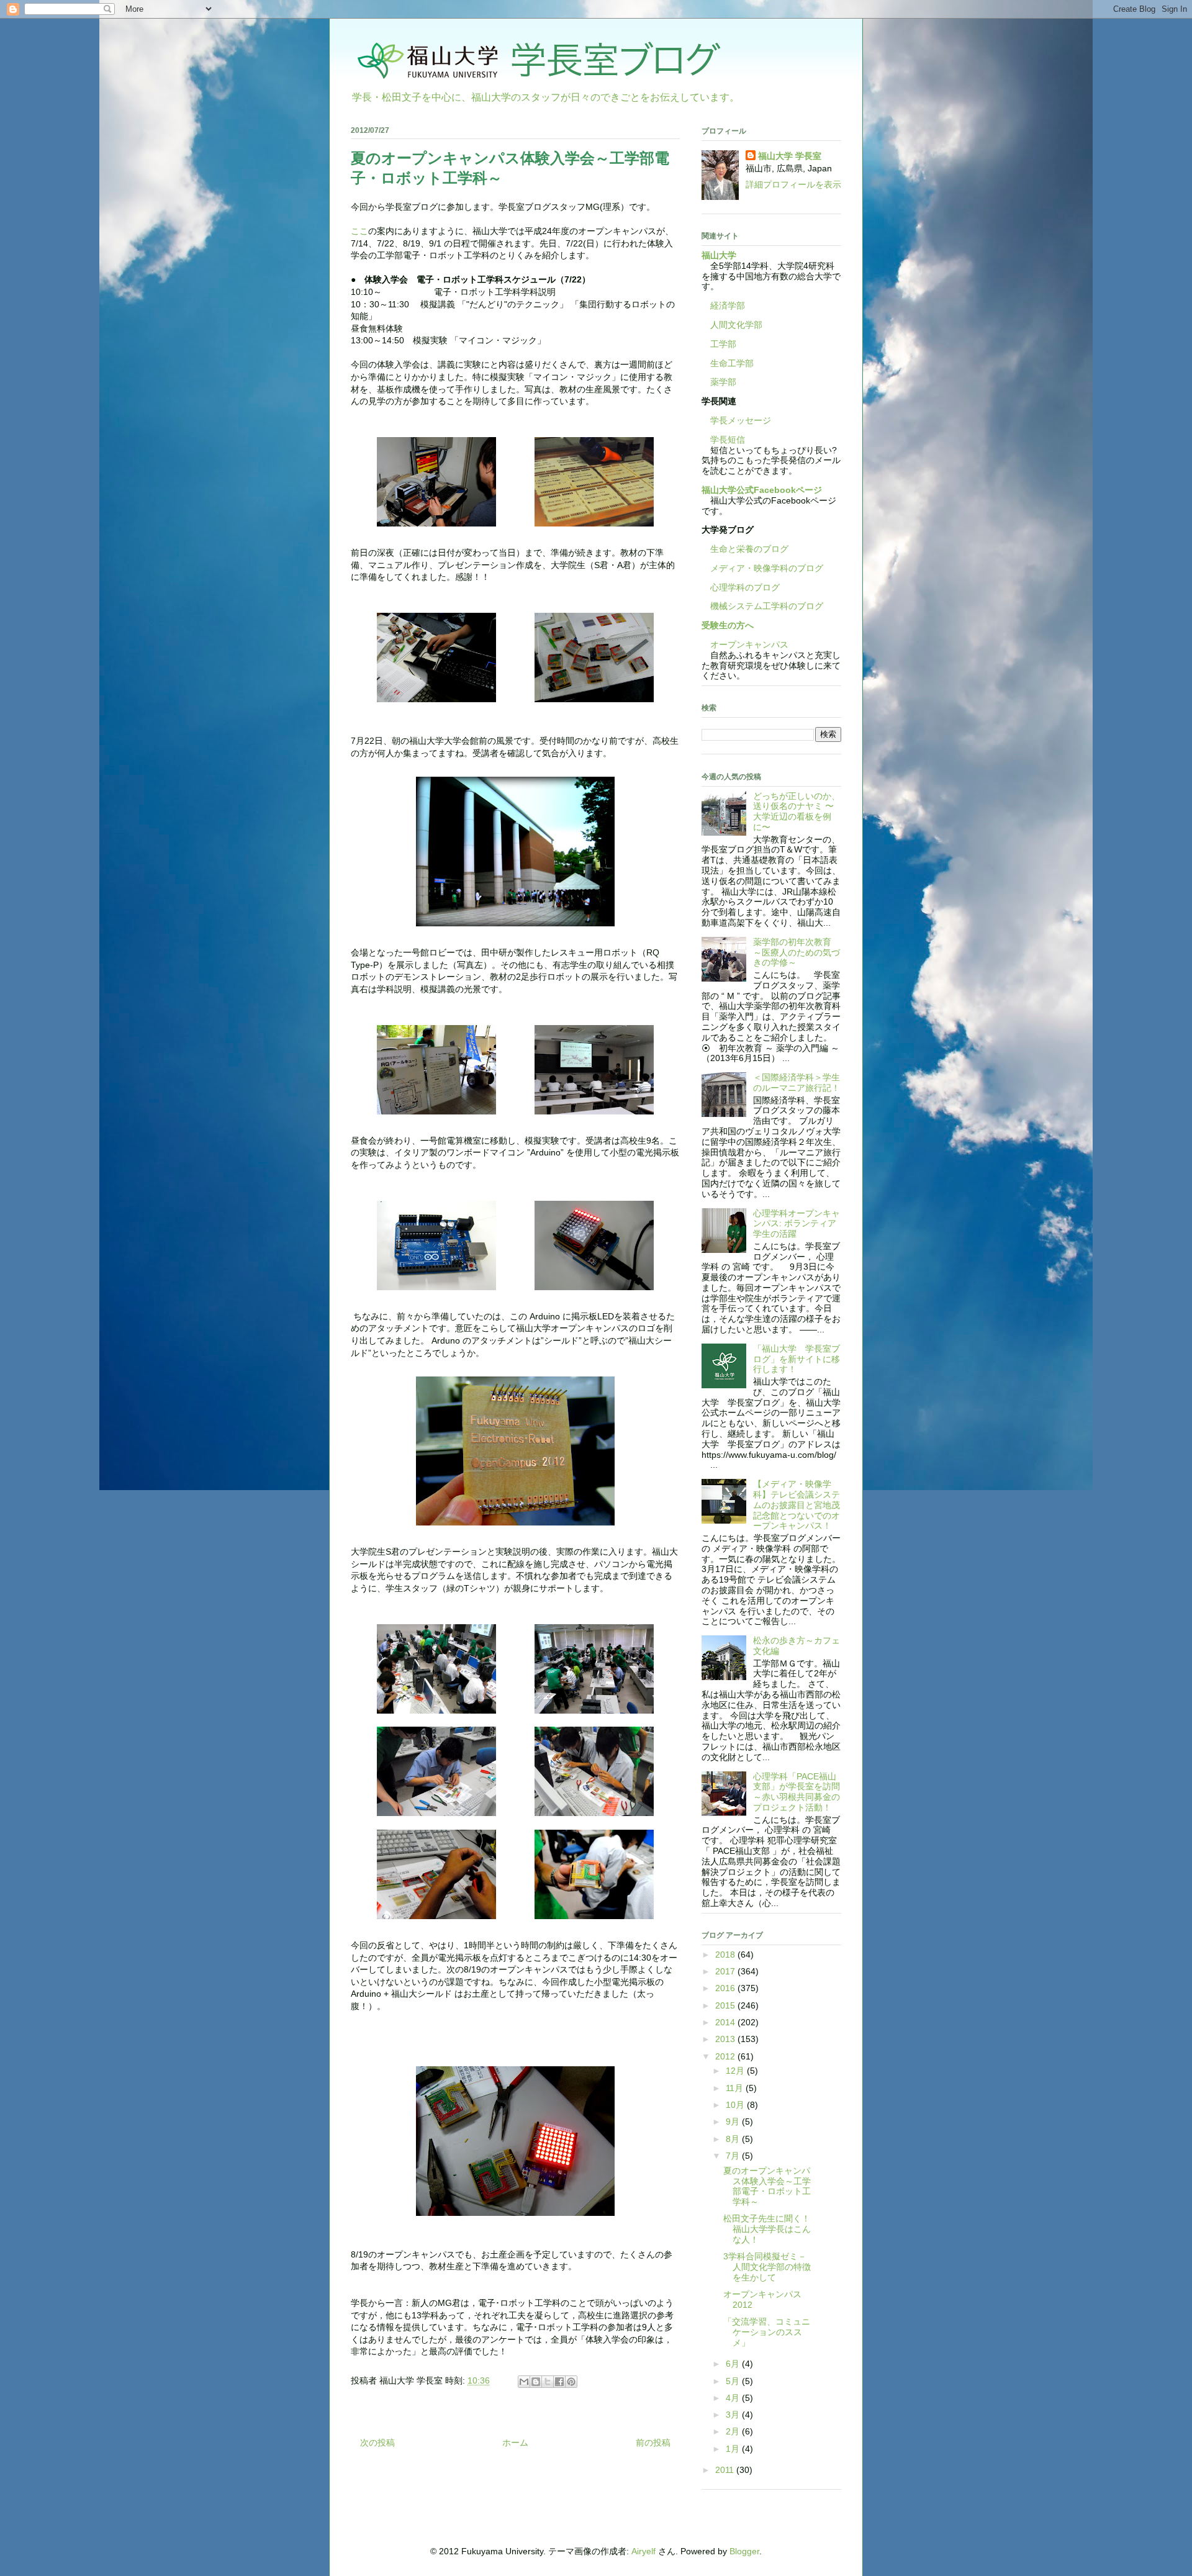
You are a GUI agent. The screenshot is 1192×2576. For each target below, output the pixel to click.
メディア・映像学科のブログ (762, 568)
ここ (359, 231)
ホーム (515, 2443)
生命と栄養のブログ (745, 549)
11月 (736, 2088)
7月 (734, 2156)
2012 (726, 2056)
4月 (734, 2398)
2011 (726, 2470)
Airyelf (643, 2551)
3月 (734, 2415)
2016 (726, 1988)
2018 (726, 1955)
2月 (734, 2431)
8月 (734, 2139)
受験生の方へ (728, 625)
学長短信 (723, 440)
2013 (726, 2039)
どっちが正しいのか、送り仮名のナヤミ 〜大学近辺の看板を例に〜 (797, 811)
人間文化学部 (736, 325)
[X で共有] (548, 2382)
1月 (734, 2449)
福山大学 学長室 (790, 156)
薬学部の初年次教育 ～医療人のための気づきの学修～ (797, 952)
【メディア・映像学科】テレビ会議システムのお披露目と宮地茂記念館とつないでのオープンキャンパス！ (797, 1505)
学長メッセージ (736, 420)
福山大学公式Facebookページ (762, 490)
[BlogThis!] (536, 2382)
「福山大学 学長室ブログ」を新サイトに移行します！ (797, 1359)
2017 (726, 1971)
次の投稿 (377, 2443)
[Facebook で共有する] (559, 2382)
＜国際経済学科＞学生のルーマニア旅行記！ (797, 1082)
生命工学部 (732, 363)
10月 (736, 2105)
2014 (726, 2022)
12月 (736, 2071)
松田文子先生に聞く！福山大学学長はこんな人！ (767, 2229)
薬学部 (723, 382)
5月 (734, 2381)
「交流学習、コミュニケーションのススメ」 (767, 2332)
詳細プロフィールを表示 (793, 184)
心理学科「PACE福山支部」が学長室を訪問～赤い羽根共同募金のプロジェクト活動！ (797, 1792)
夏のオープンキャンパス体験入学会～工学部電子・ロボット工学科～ (767, 2186)
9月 (734, 2122)
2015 (726, 2005)
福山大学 (719, 255)
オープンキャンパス (745, 644)
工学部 (723, 344)
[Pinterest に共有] (571, 2382)
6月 (734, 2364)
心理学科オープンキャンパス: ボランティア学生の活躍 (797, 1224)
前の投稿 (653, 2443)
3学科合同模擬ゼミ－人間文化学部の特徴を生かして (767, 2267)
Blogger (744, 2551)
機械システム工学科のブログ (762, 606)
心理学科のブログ (741, 587)
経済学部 (728, 305)
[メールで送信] (524, 2382)
